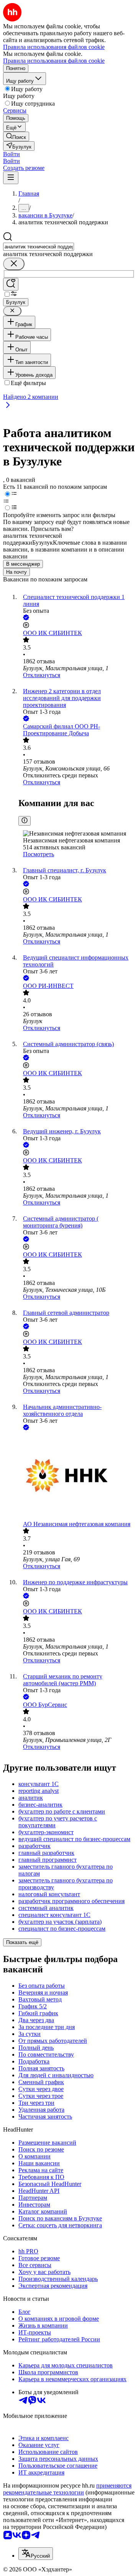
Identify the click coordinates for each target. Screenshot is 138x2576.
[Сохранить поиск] (11, 284)
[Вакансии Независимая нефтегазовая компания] (77, 1476)
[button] (11, 154)
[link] (16, 136)
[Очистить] (14, 264)
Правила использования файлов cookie (54, 61)
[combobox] (39, 247)
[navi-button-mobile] (11, 178)
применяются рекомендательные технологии (67, 2489)
